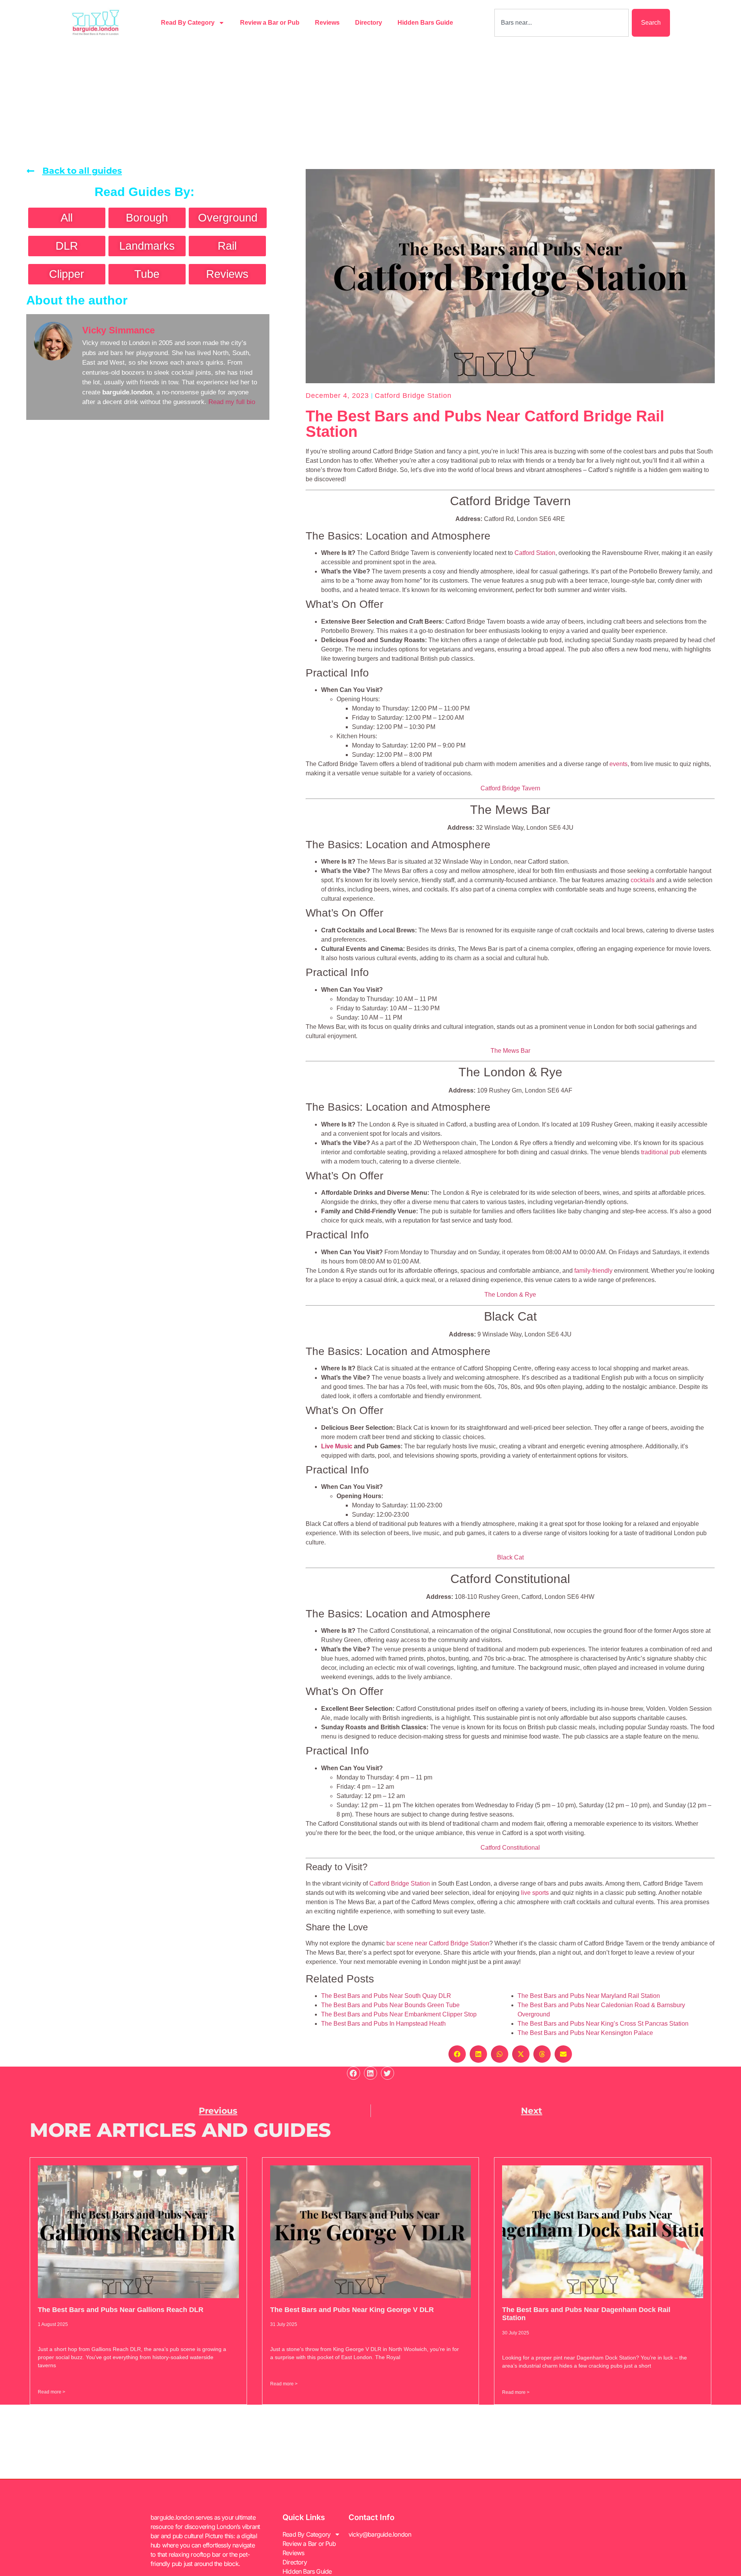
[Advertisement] (370, 103)
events (618, 764)
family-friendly (593, 1271)
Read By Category (188, 23)
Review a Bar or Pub (270, 23)
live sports (535, 1893)
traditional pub (661, 1152)
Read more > (52, 2392)
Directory (369, 23)
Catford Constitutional (510, 1848)
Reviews (327, 23)
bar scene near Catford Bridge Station (438, 1943)
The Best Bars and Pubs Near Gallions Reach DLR (121, 2310)
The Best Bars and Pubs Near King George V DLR (352, 2310)
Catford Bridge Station (413, 396)
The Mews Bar (510, 1051)
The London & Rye (510, 1295)
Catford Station (535, 553)
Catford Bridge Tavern (510, 788)
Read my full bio (232, 402)
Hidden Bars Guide (425, 23)
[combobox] (562, 23)
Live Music (337, 1446)
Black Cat (510, 1557)
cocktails (643, 880)
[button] (457, 2054)
